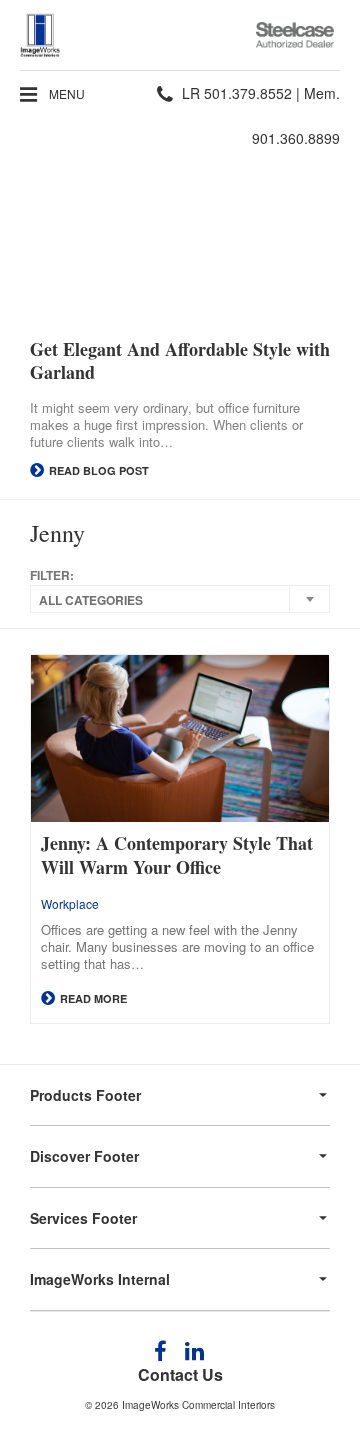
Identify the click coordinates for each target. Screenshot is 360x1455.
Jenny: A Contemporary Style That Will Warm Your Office (177, 855)
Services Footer (83, 1218)
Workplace (70, 903)
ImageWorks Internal (100, 1279)
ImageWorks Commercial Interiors (198, 1405)
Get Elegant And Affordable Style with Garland (180, 361)
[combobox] (180, 599)
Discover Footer (84, 1156)
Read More (92, 998)
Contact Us (180, 1374)
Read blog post (97, 470)
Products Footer (85, 1095)
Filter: (52, 575)
